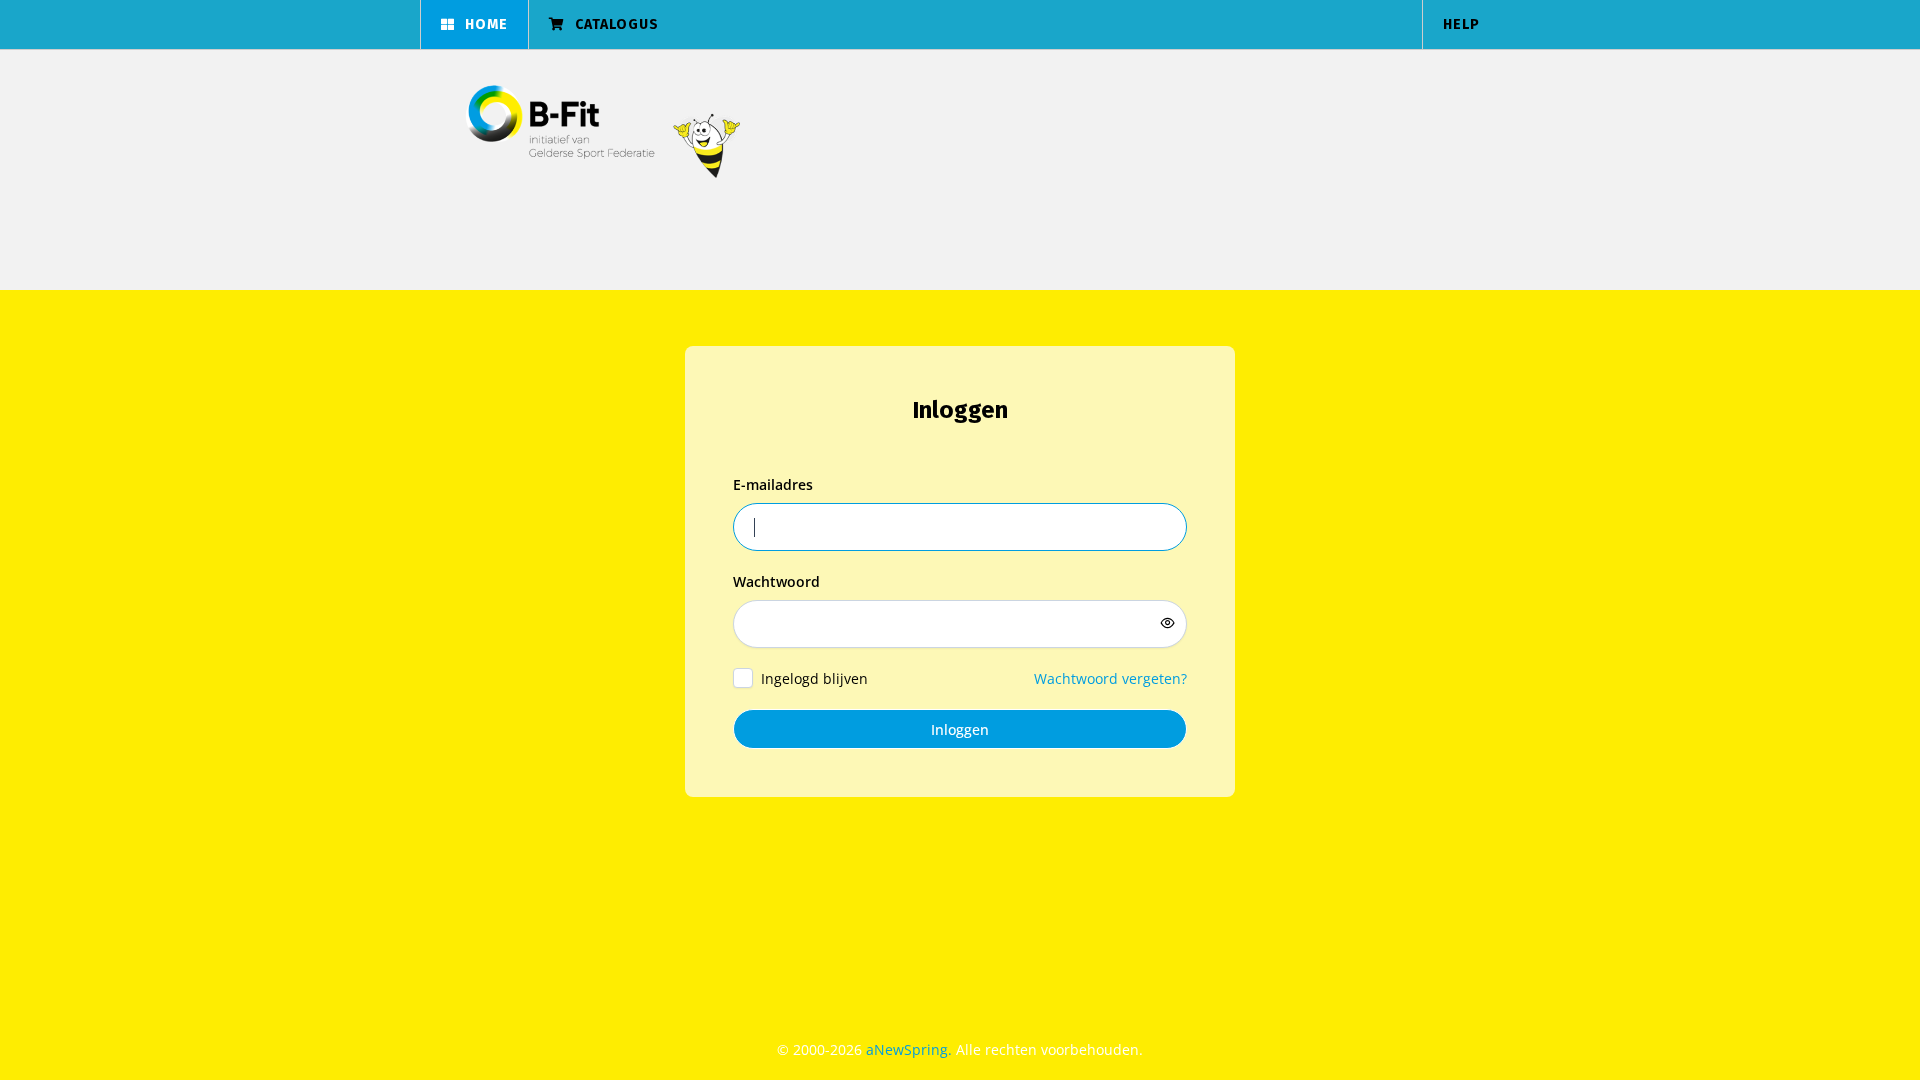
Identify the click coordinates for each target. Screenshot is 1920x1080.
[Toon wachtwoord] (1168, 623)
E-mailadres (773, 484)
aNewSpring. (911, 1049)
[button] (474, 24)
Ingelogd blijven (814, 678)
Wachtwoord (776, 581)
